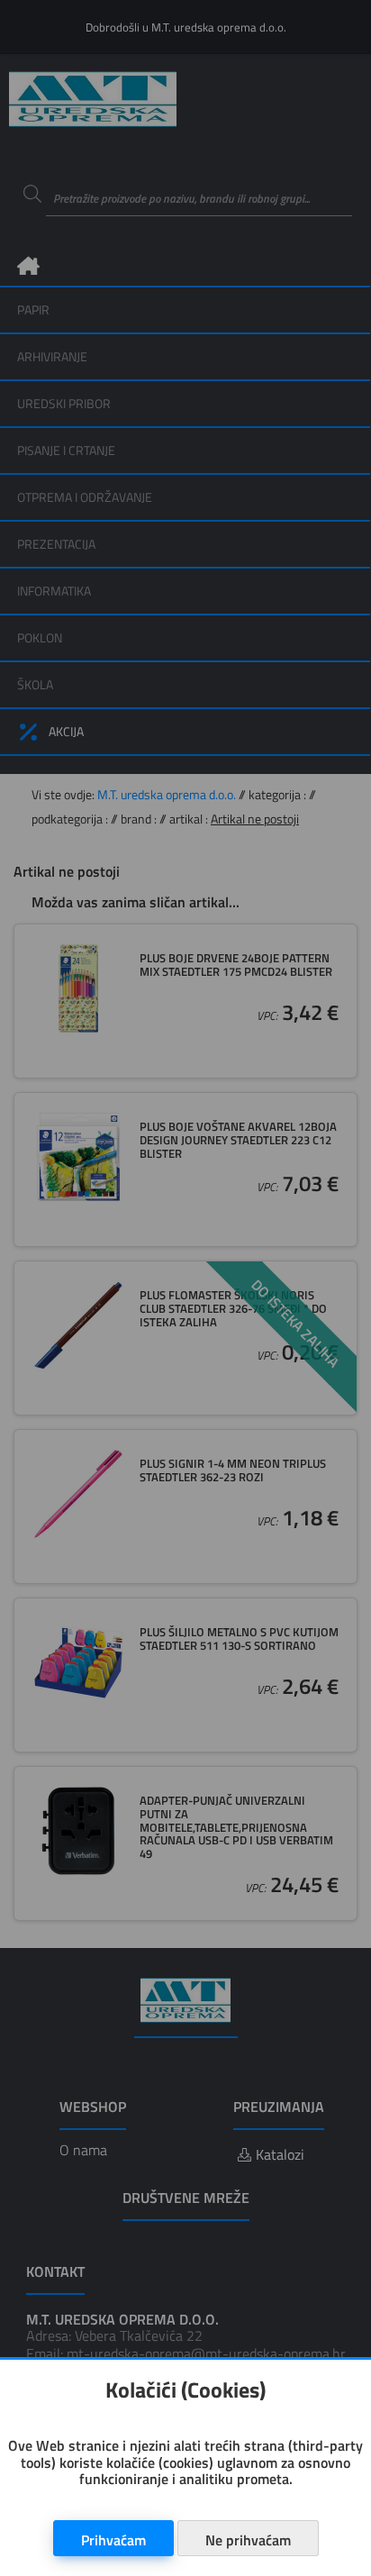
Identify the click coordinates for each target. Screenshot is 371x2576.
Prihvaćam (113, 2540)
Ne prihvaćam (248, 2540)
